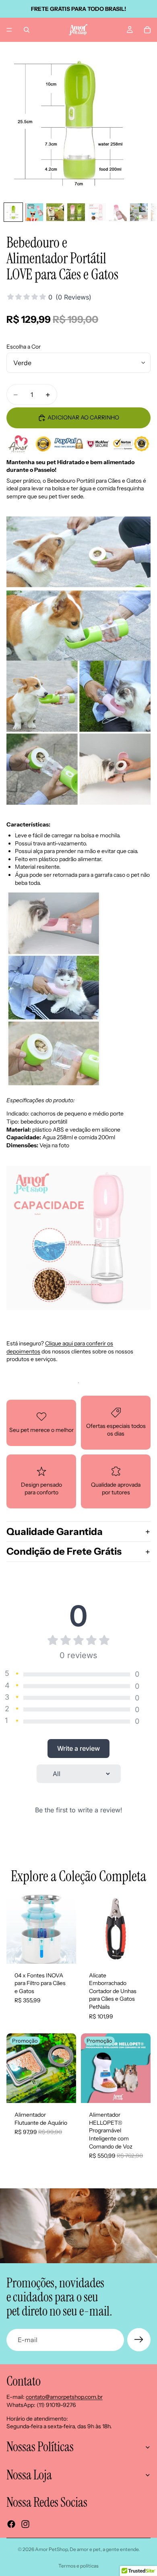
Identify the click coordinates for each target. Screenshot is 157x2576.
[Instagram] (25, 2524)
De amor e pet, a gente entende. (105, 2549)
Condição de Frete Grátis (64, 1551)
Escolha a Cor (24, 347)
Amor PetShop (51, 2549)
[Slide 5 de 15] (97, 212)
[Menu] (9, 30)
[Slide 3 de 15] (55, 212)
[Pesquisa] (27, 30)
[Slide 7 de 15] (139, 212)
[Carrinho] (147, 30)
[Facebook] (11, 2524)
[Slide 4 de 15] (76, 212)
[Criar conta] (139, 2340)
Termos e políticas (78, 2566)
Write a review (78, 1748)
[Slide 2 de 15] (34, 212)
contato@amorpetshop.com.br (64, 2397)
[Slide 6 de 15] (118, 212)
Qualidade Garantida (55, 1532)
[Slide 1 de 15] (13, 212)
